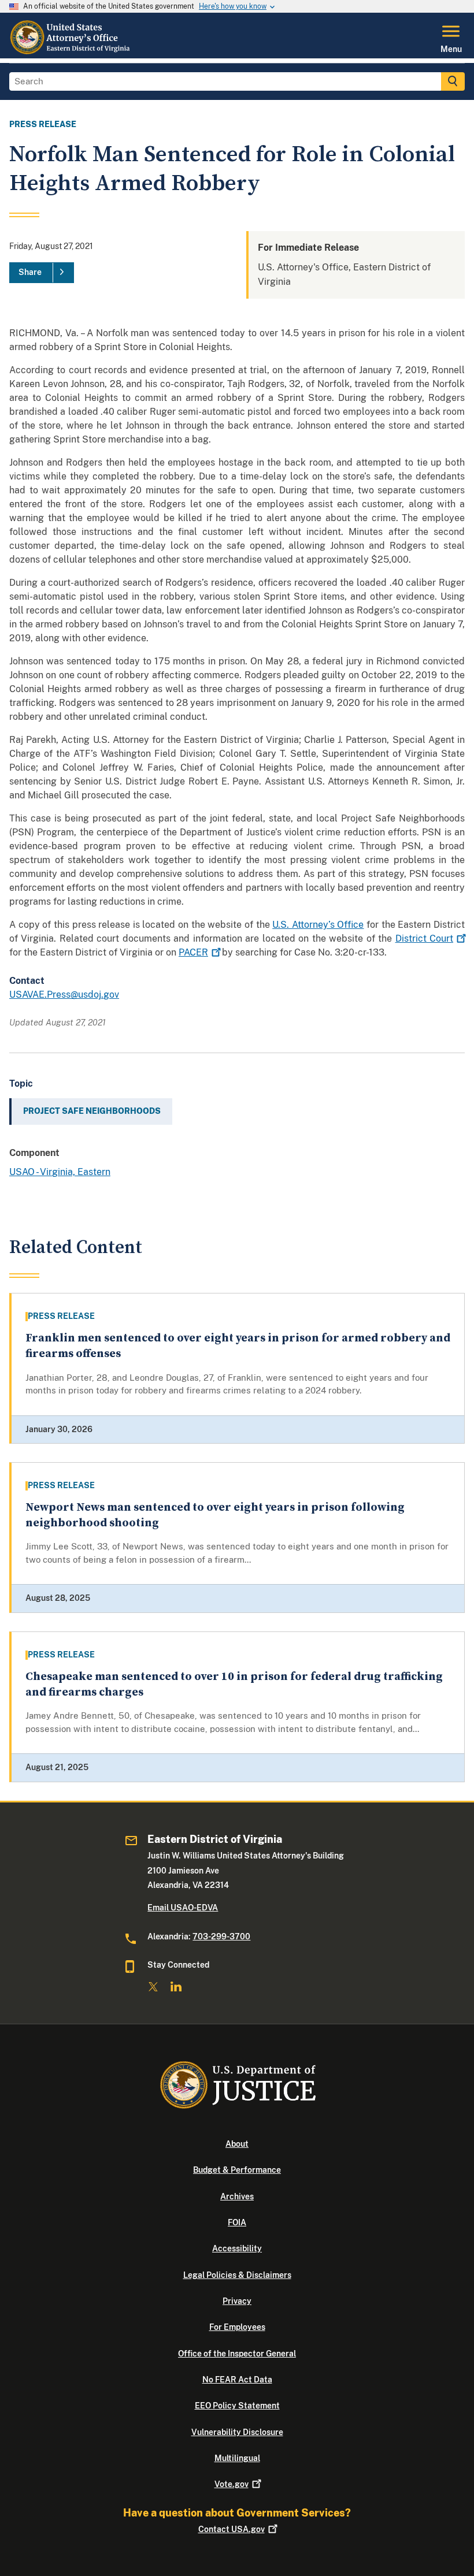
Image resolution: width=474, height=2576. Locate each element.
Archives (237, 2196)
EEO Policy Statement (237, 2406)
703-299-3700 (221, 1936)
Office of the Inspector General (237, 2354)
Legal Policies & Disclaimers (237, 2275)
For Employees (237, 2327)
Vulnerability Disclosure (237, 2432)
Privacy (237, 2301)
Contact (232, 2529)
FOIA (237, 2222)
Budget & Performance (237, 2170)
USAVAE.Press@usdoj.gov (64, 995)
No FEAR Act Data (237, 2380)
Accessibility (237, 2248)
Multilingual (237, 2458)
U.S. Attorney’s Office (318, 925)
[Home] (71, 51)
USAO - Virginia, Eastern (60, 1172)
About (237, 2144)
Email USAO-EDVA (183, 1908)
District (424, 938)
